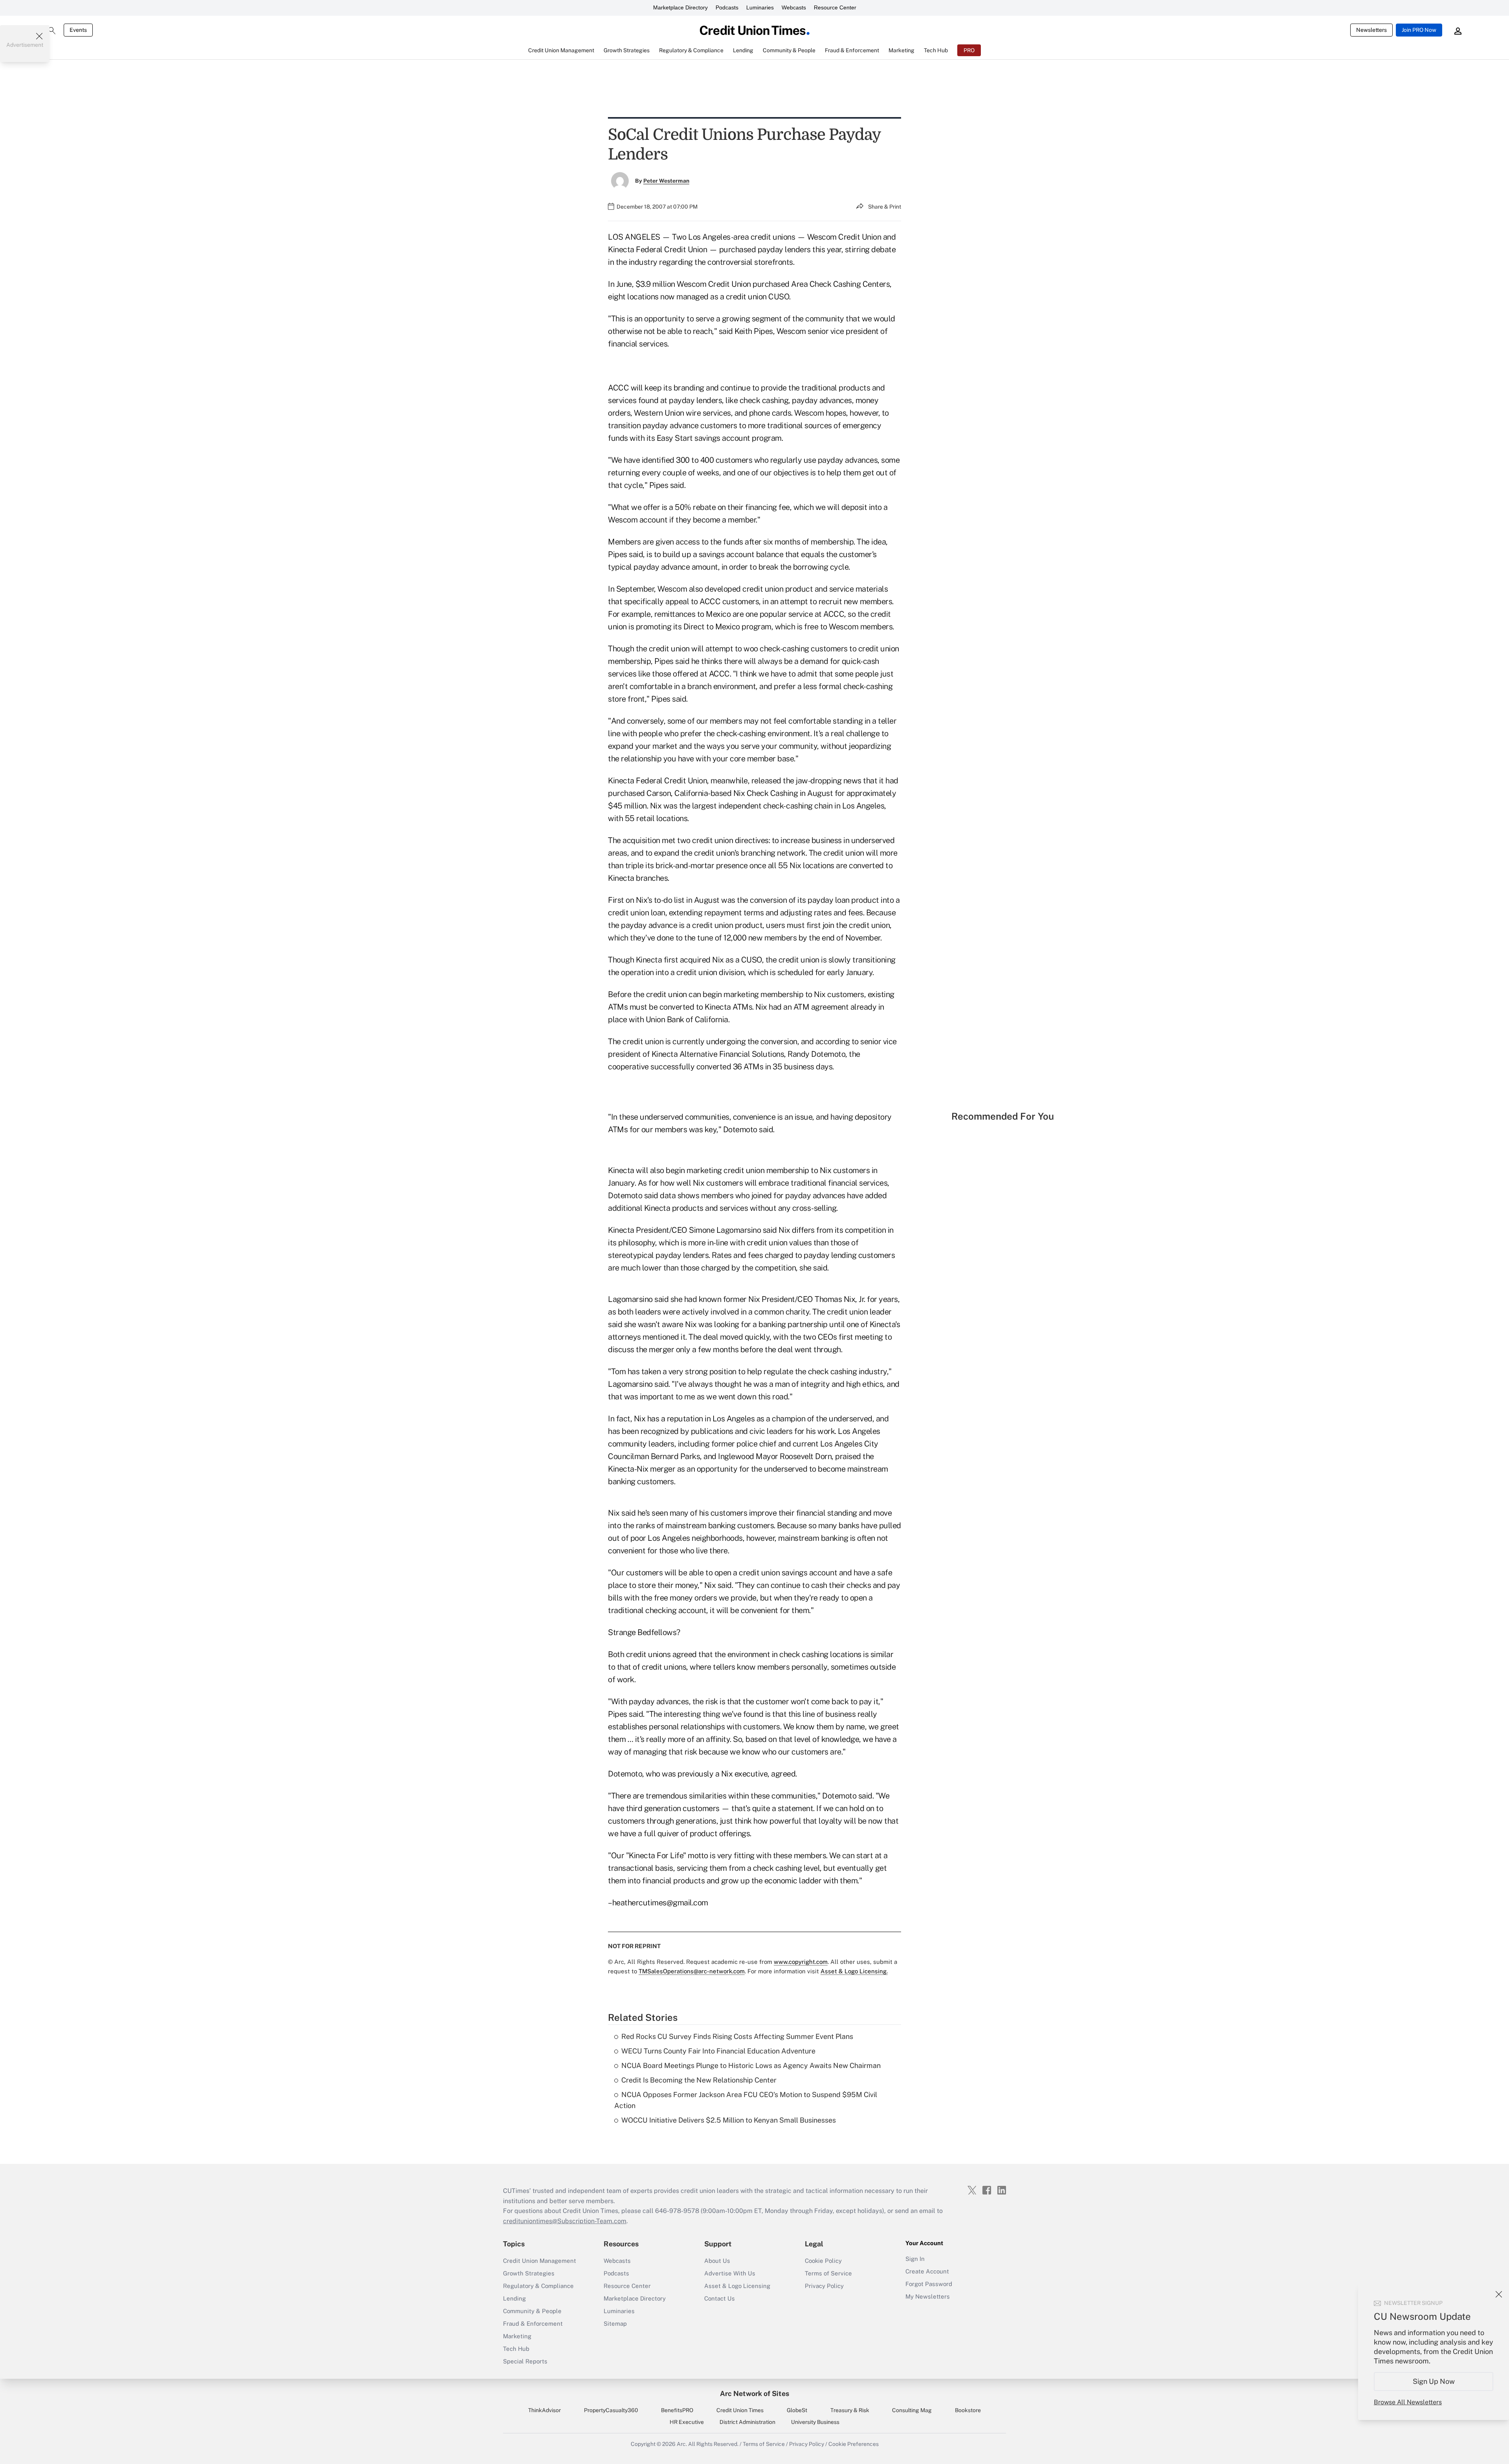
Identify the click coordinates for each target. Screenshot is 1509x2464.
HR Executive (687, 2422)
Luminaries (760, 7)
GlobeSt (797, 2410)
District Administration (747, 2422)
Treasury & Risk (850, 2410)
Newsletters (1371, 30)
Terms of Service (828, 2273)
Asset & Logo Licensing (737, 2286)
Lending (514, 2298)
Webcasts (794, 7)
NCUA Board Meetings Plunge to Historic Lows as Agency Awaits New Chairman (751, 2065)
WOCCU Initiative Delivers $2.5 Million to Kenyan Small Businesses (729, 2120)
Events (78, 30)
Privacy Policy (824, 2286)
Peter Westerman (666, 181)
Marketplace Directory (680, 7)
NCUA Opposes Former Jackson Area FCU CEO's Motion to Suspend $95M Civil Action (746, 2100)
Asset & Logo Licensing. (854, 1971)
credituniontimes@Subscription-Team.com (565, 2221)
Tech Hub (516, 2349)
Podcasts (727, 7)
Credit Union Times (740, 2410)
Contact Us (720, 2298)
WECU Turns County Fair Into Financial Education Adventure (718, 2051)
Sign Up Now (1434, 2381)
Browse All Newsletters (1408, 2402)
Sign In (915, 2259)
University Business (815, 2422)
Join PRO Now (1419, 30)
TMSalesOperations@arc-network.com (692, 1971)
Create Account (927, 2271)
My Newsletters (928, 2296)
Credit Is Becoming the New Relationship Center (699, 2080)
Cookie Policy (823, 2261)
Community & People (532, 2311)
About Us (717, 2261)
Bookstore (968, 2410)
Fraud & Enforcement (533, 2324)
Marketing (517, 2336)
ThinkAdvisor (544, 2410)
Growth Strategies (529, 2273)
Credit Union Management (540, 2261)
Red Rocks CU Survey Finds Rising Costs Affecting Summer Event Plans (737, 2036)
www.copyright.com (801, 1962)
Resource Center (835, 7)
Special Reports (525, 2361)
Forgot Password (929, 2284)
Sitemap (615, 2324)
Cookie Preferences (854, 2444)
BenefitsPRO (677, 2410)
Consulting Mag (912, 2410)
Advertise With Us (730, 2273)
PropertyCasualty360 (611, 2410)
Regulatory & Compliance (538, 2286)
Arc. (682, 2444)
